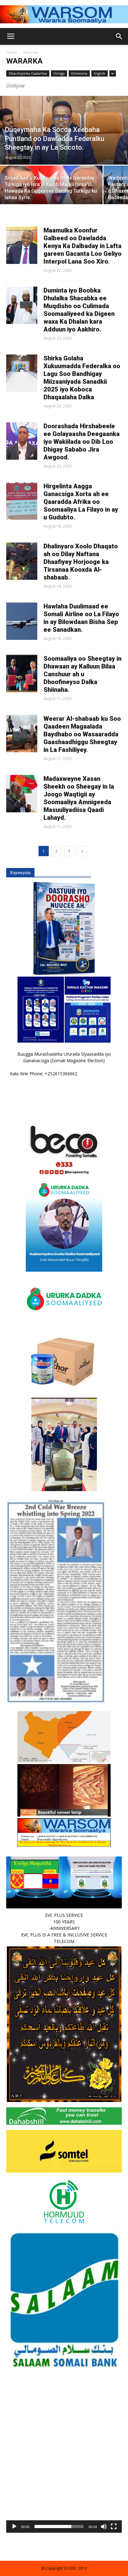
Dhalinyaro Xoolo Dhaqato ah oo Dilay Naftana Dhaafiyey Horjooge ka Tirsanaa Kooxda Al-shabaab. (81, 562)
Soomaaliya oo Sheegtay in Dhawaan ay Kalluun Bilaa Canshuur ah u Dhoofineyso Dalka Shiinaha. (82, 674)
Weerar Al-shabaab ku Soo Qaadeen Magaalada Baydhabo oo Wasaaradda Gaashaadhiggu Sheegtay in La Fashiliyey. (82, 734)
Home (12, 52)
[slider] (59, 2527)
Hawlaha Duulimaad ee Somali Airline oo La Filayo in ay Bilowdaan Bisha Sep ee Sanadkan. (81, 618)
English (100, 73)
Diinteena (79, 73)
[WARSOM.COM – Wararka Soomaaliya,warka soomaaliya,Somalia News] (64, 14)
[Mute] (104, 2527)
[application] (64, 2475)
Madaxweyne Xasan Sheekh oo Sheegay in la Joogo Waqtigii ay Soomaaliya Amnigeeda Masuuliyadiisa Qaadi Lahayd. (79, 798)
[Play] (14, 2527)
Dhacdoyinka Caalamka (28, 73)
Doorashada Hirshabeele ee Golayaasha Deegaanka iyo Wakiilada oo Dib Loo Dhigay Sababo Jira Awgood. (82, 442)
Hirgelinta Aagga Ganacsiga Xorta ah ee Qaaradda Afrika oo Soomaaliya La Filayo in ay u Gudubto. (81, 502)
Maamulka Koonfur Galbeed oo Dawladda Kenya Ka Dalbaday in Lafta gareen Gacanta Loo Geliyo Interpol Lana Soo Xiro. (82, 246)
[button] (64, 2475)
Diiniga (59, 73)
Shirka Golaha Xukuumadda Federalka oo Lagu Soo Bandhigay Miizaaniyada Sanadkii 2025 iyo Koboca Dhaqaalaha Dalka (82, 378)
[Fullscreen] (114, 2527)
